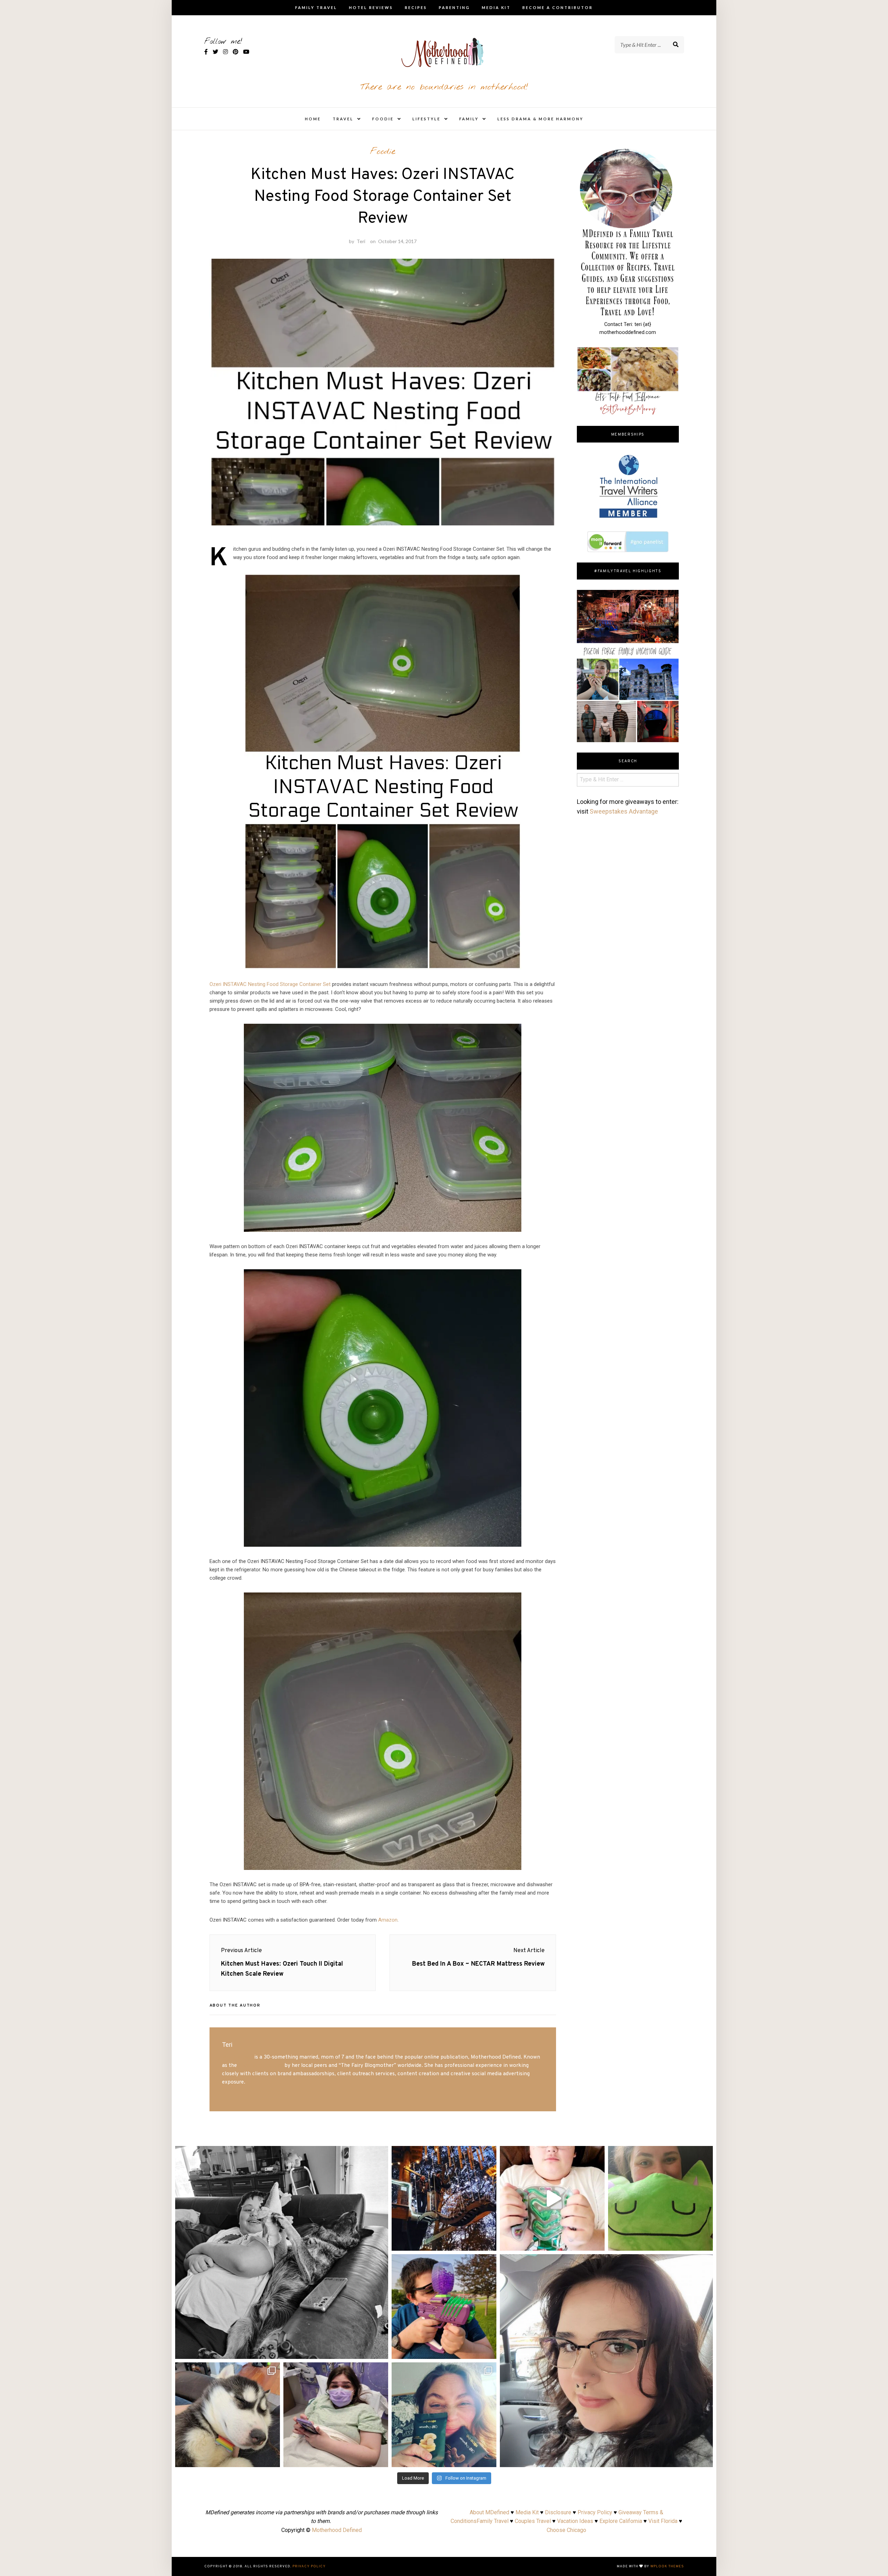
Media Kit (496, 7)
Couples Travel (533, 2521)
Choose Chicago (566, 2530)
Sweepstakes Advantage (624, 811)
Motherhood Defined (337, 2530)
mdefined (282, 2154)
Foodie (383, 119)
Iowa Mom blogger (261, 2066)
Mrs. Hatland (237, 2057)
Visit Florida (663, 2521)
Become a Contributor (558, 7)
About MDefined (489, 2512)
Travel (343, 119)
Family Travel (316, 7)
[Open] (282, 2252)
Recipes (416, 7)
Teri (361, 241)
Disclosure (558, 2512)
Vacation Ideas (575, 2521)
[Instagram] (379, 2350)
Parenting (454, 7)
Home (313, 119)
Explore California (621, 2521)
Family (469, 119)
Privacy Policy (595, 2512)
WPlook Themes (667, 2566)
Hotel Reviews (371, 7)
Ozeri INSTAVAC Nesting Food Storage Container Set (270, 984)
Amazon (388, 1920)
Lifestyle (426, 119)
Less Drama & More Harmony (540, 119)
